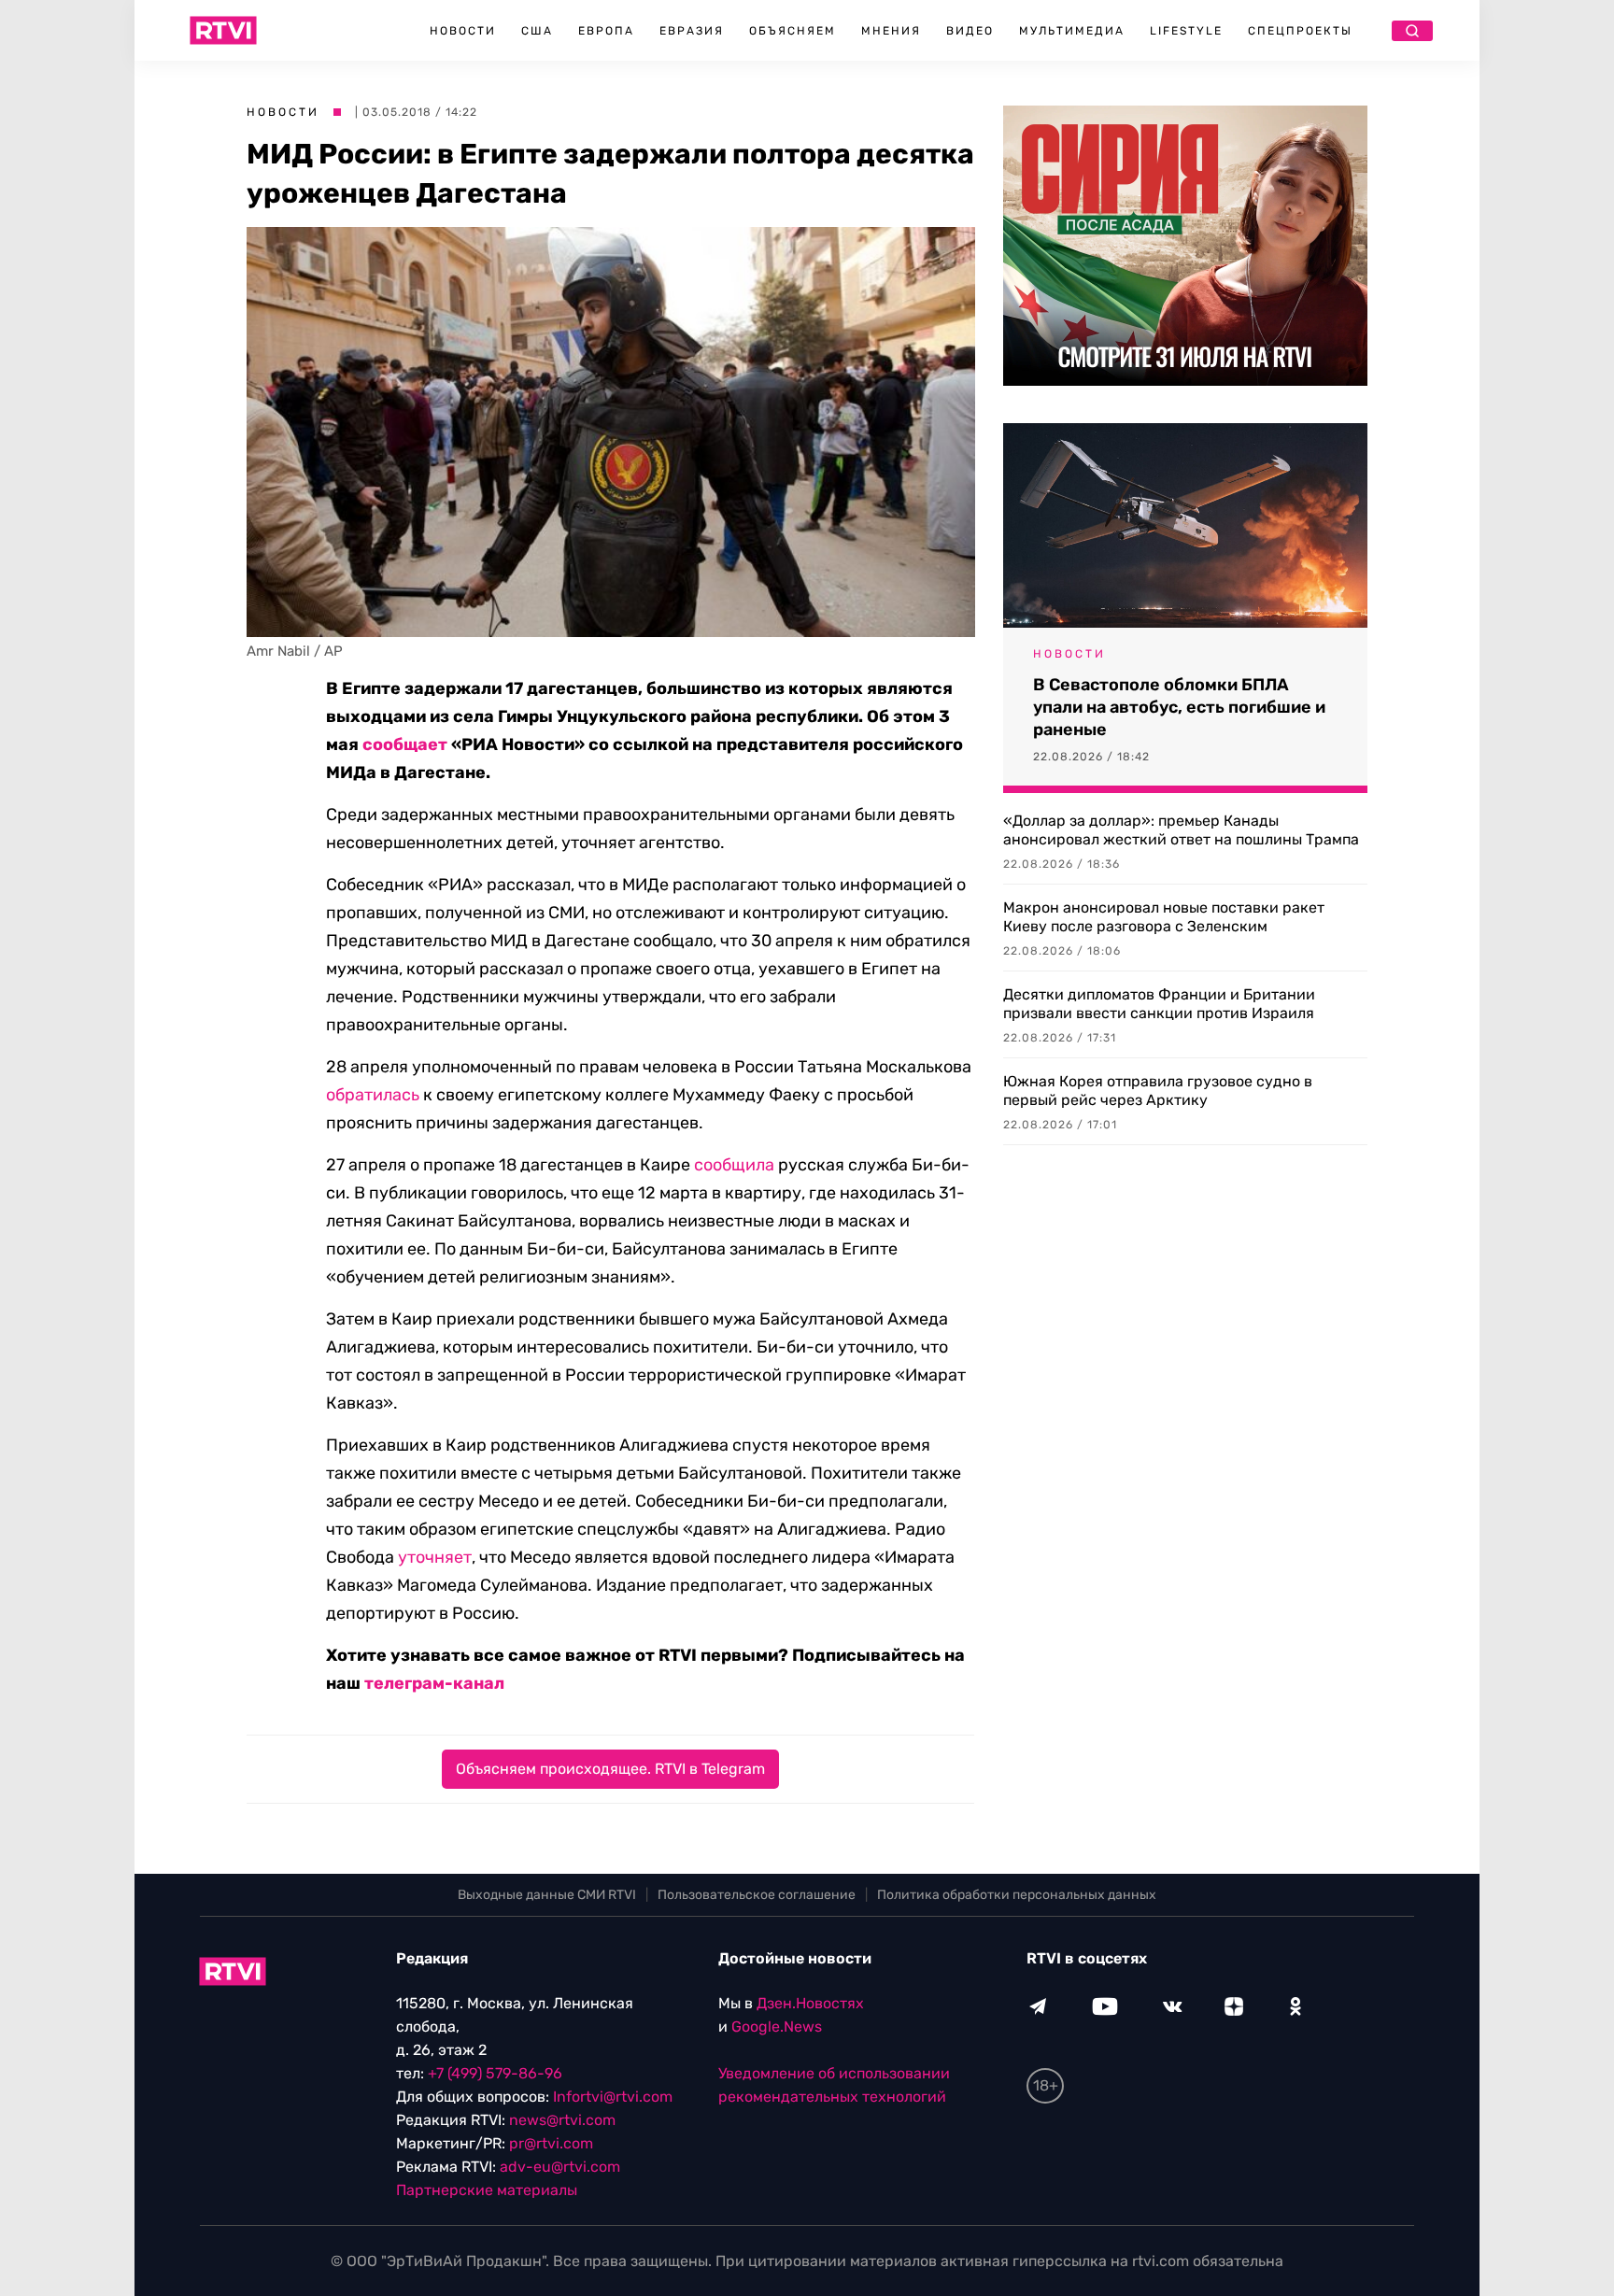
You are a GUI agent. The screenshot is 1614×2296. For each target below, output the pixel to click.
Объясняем (793, 31)
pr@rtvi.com (551, 2143)
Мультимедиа (1072, 31)
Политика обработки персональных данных (1017, 1895)
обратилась (373, 1095)
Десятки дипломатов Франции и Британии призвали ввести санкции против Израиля (1159, 1004)
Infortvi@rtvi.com (613, 2097)
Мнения (891, 31)
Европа (606, 31)
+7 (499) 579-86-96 (495, 2073)
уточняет (435, 1557)
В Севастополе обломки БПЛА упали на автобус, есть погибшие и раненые (1179, 707)
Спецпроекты (1300, 31)
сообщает (405, 744)
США (537, 31)
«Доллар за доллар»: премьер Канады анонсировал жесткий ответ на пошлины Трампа (1181, 830)
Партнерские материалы (487, 2190)
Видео (970, 31)
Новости (463, 31)
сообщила (734, 1165)
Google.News (777, 2027)
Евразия (692, 31)
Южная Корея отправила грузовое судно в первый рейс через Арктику (1158, 1091)
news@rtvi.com (562, 2120)
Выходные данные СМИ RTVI (547, 1895)
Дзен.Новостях (810, 2003)
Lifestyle (1186, 31)
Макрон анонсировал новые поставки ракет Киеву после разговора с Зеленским (1164, 917)
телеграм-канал (434, 1683)
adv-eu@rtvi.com (560, 2167)
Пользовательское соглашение (757, 1895)
